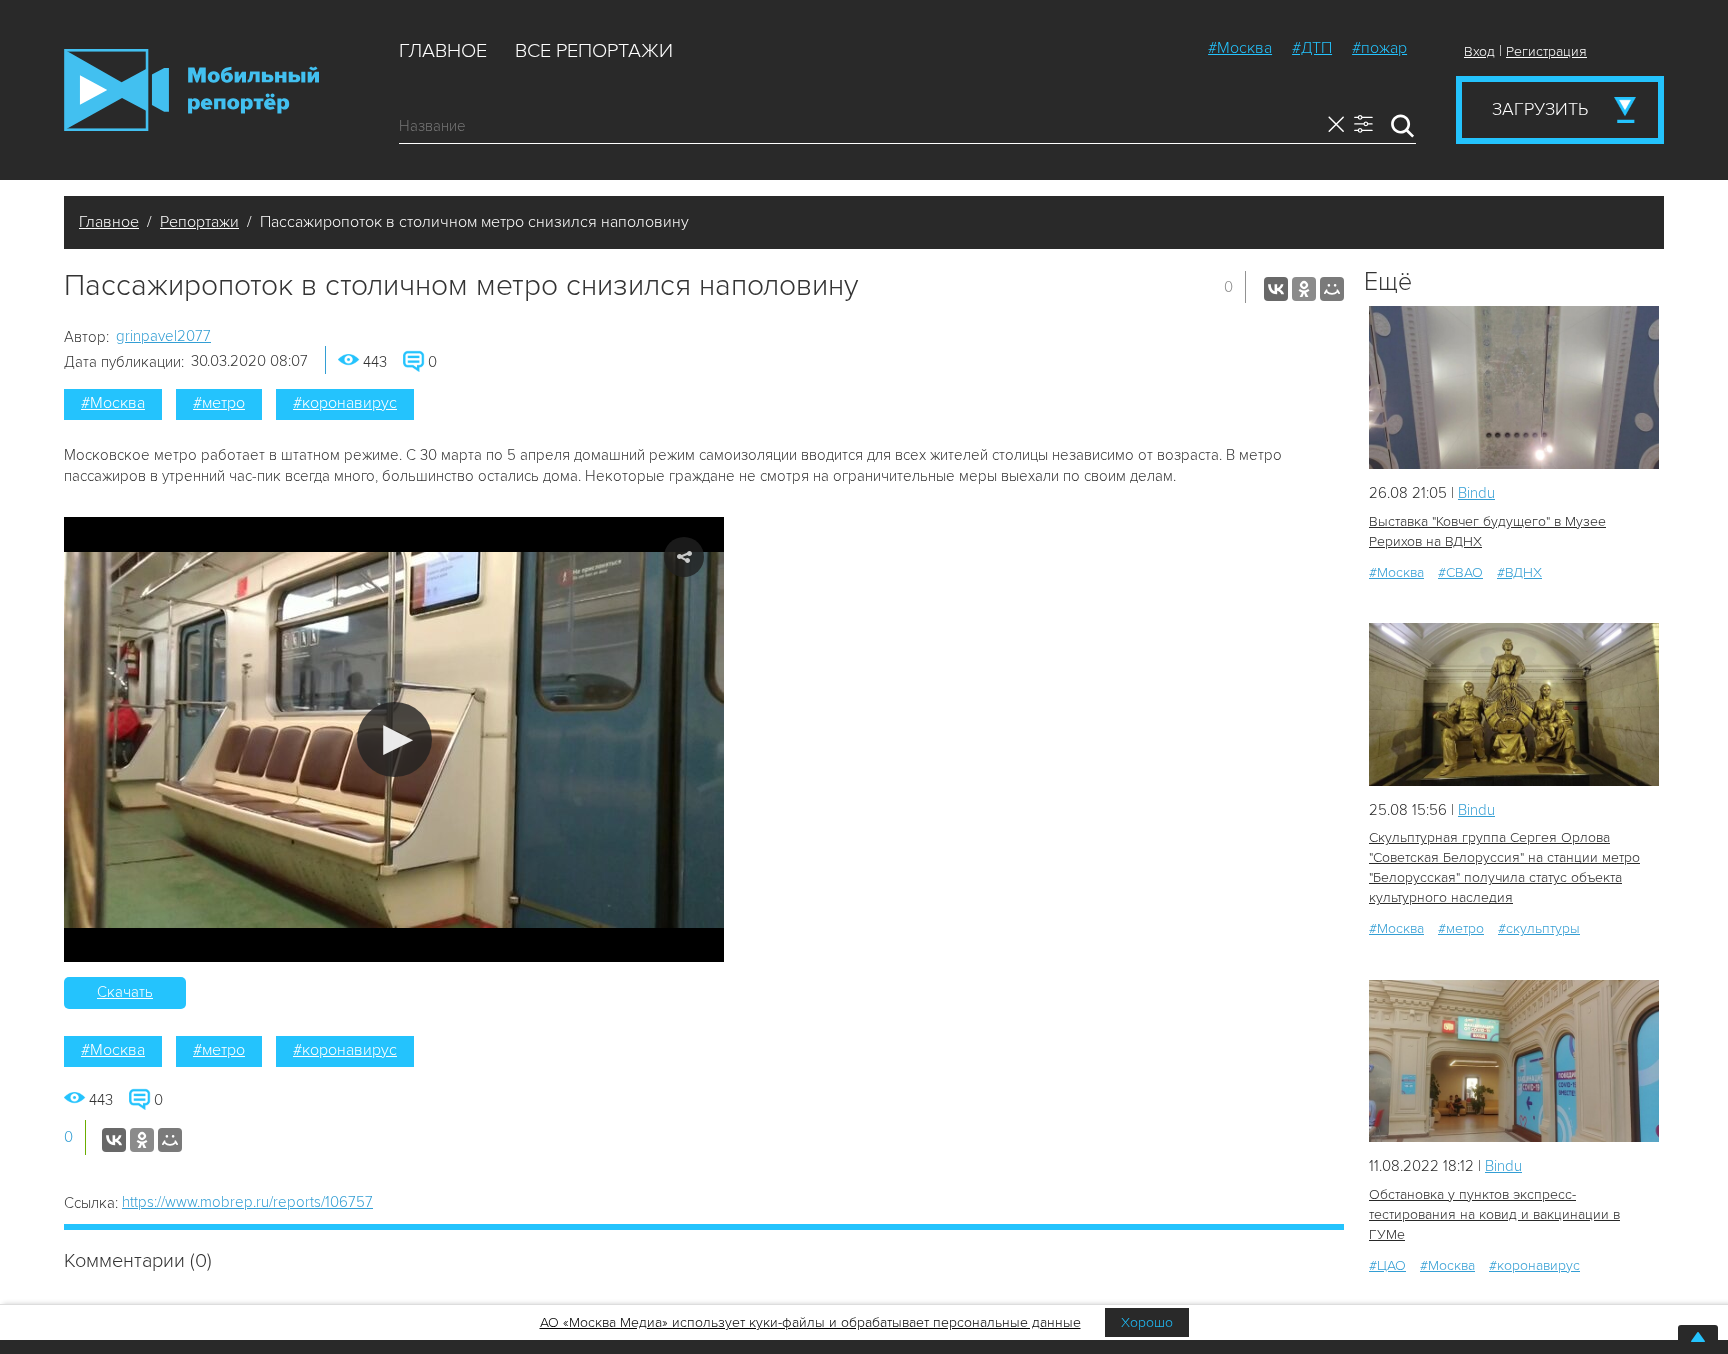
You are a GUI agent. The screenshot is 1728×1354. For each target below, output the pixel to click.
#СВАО (1460, 572)
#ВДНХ (1519, 572)
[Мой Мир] (1332, 289)
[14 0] (1514, 387)
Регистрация (1546, 51)
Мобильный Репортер (191, 90)
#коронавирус (345, 403)
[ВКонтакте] (1276, 289)
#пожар (1379, 48)
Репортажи (199, 222)
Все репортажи (594, 51)
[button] (394, 739)
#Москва (1240, 48)
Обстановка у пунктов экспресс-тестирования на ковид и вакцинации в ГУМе (1494, 1214)
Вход (1479, 51)
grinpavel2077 (163, 336)
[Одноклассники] (1304, 289)
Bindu (1476, 493)
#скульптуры (1539, 928)
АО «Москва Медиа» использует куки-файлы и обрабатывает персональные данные (810, 1322)
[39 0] (1514, 704)
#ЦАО (1387, 1265)
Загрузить (1540, 109)
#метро (219, 403)
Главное (443, 51)
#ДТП (1312, 48)
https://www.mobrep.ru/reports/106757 (247, 1202)
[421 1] (1514, 1061)
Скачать (125, 992)
